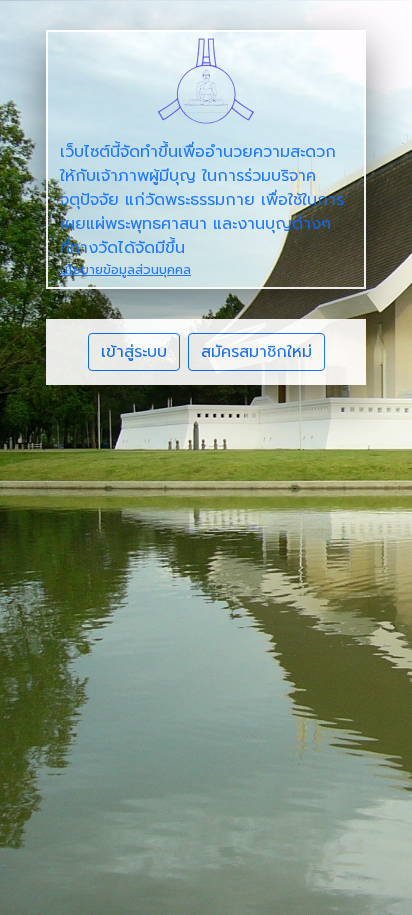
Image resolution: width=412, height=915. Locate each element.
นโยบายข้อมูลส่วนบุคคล (125, 269)
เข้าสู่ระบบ (134, 352)
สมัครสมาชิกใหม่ (256, 352)
